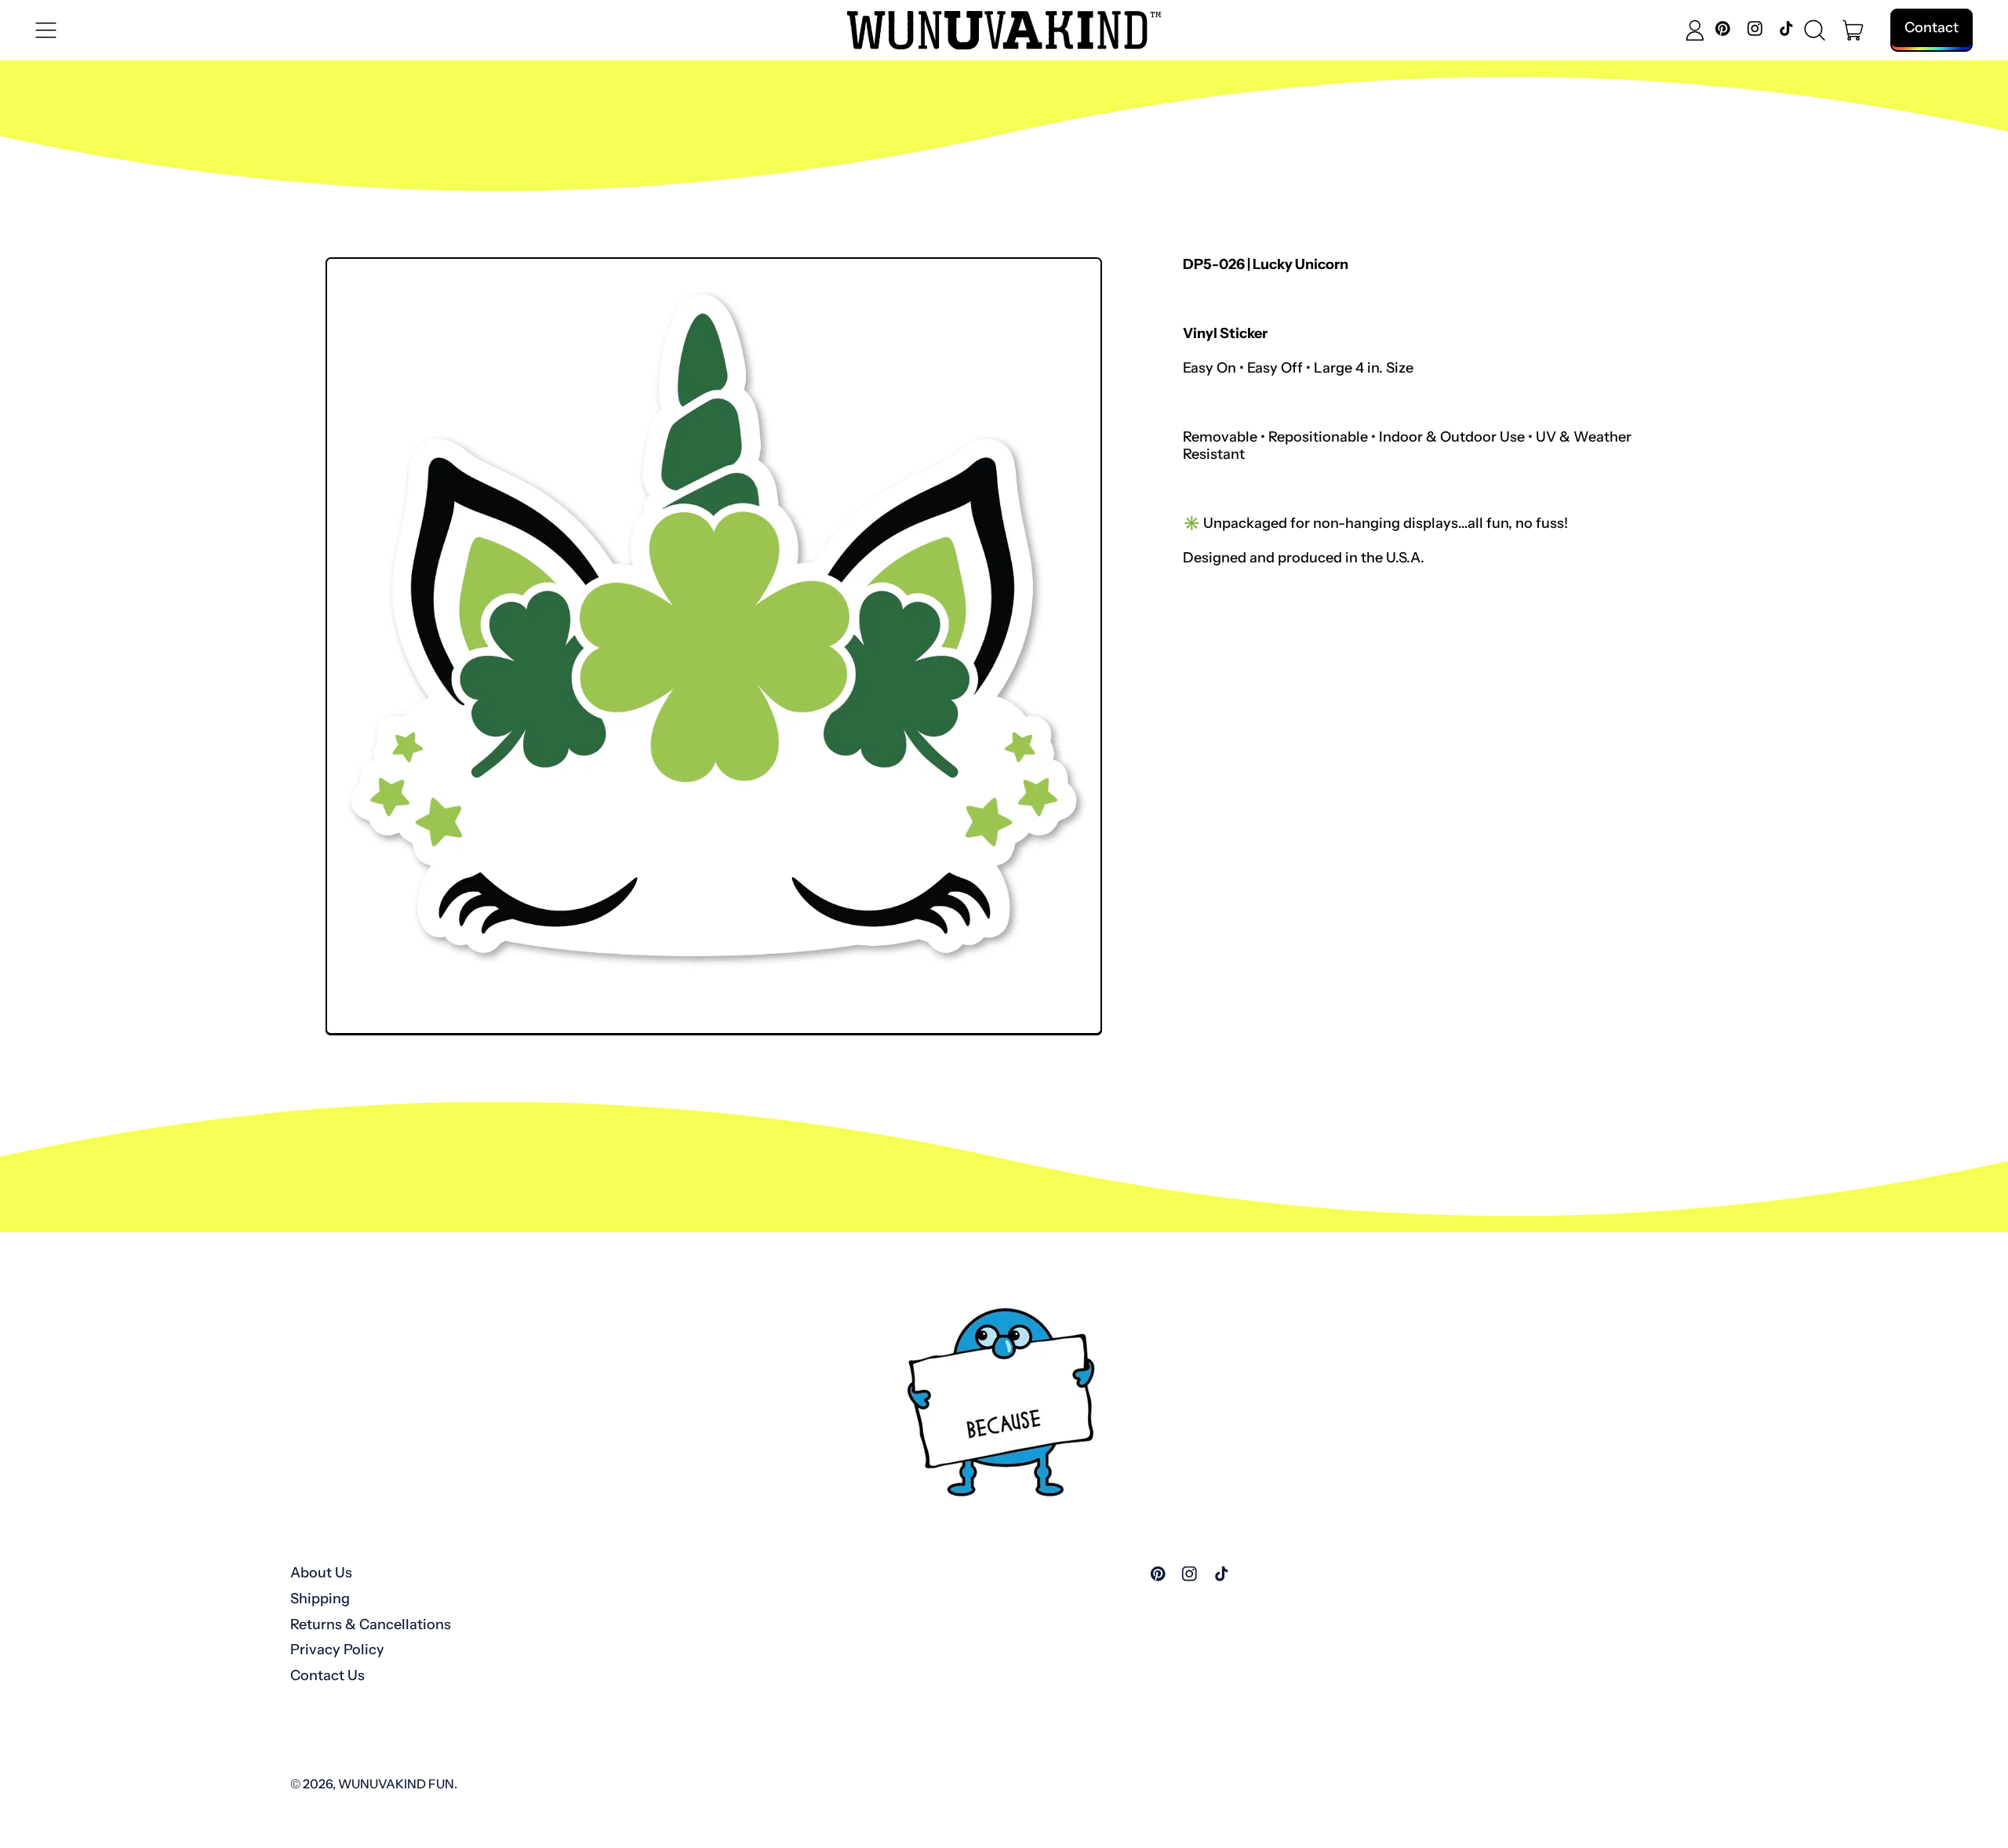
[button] (1815, 31)
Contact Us (327, 1675)
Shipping (320, 1599)
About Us (321, 1573)
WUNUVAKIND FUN (396, 1784)
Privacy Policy (337, 1650)
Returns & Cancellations (371, 1624)
